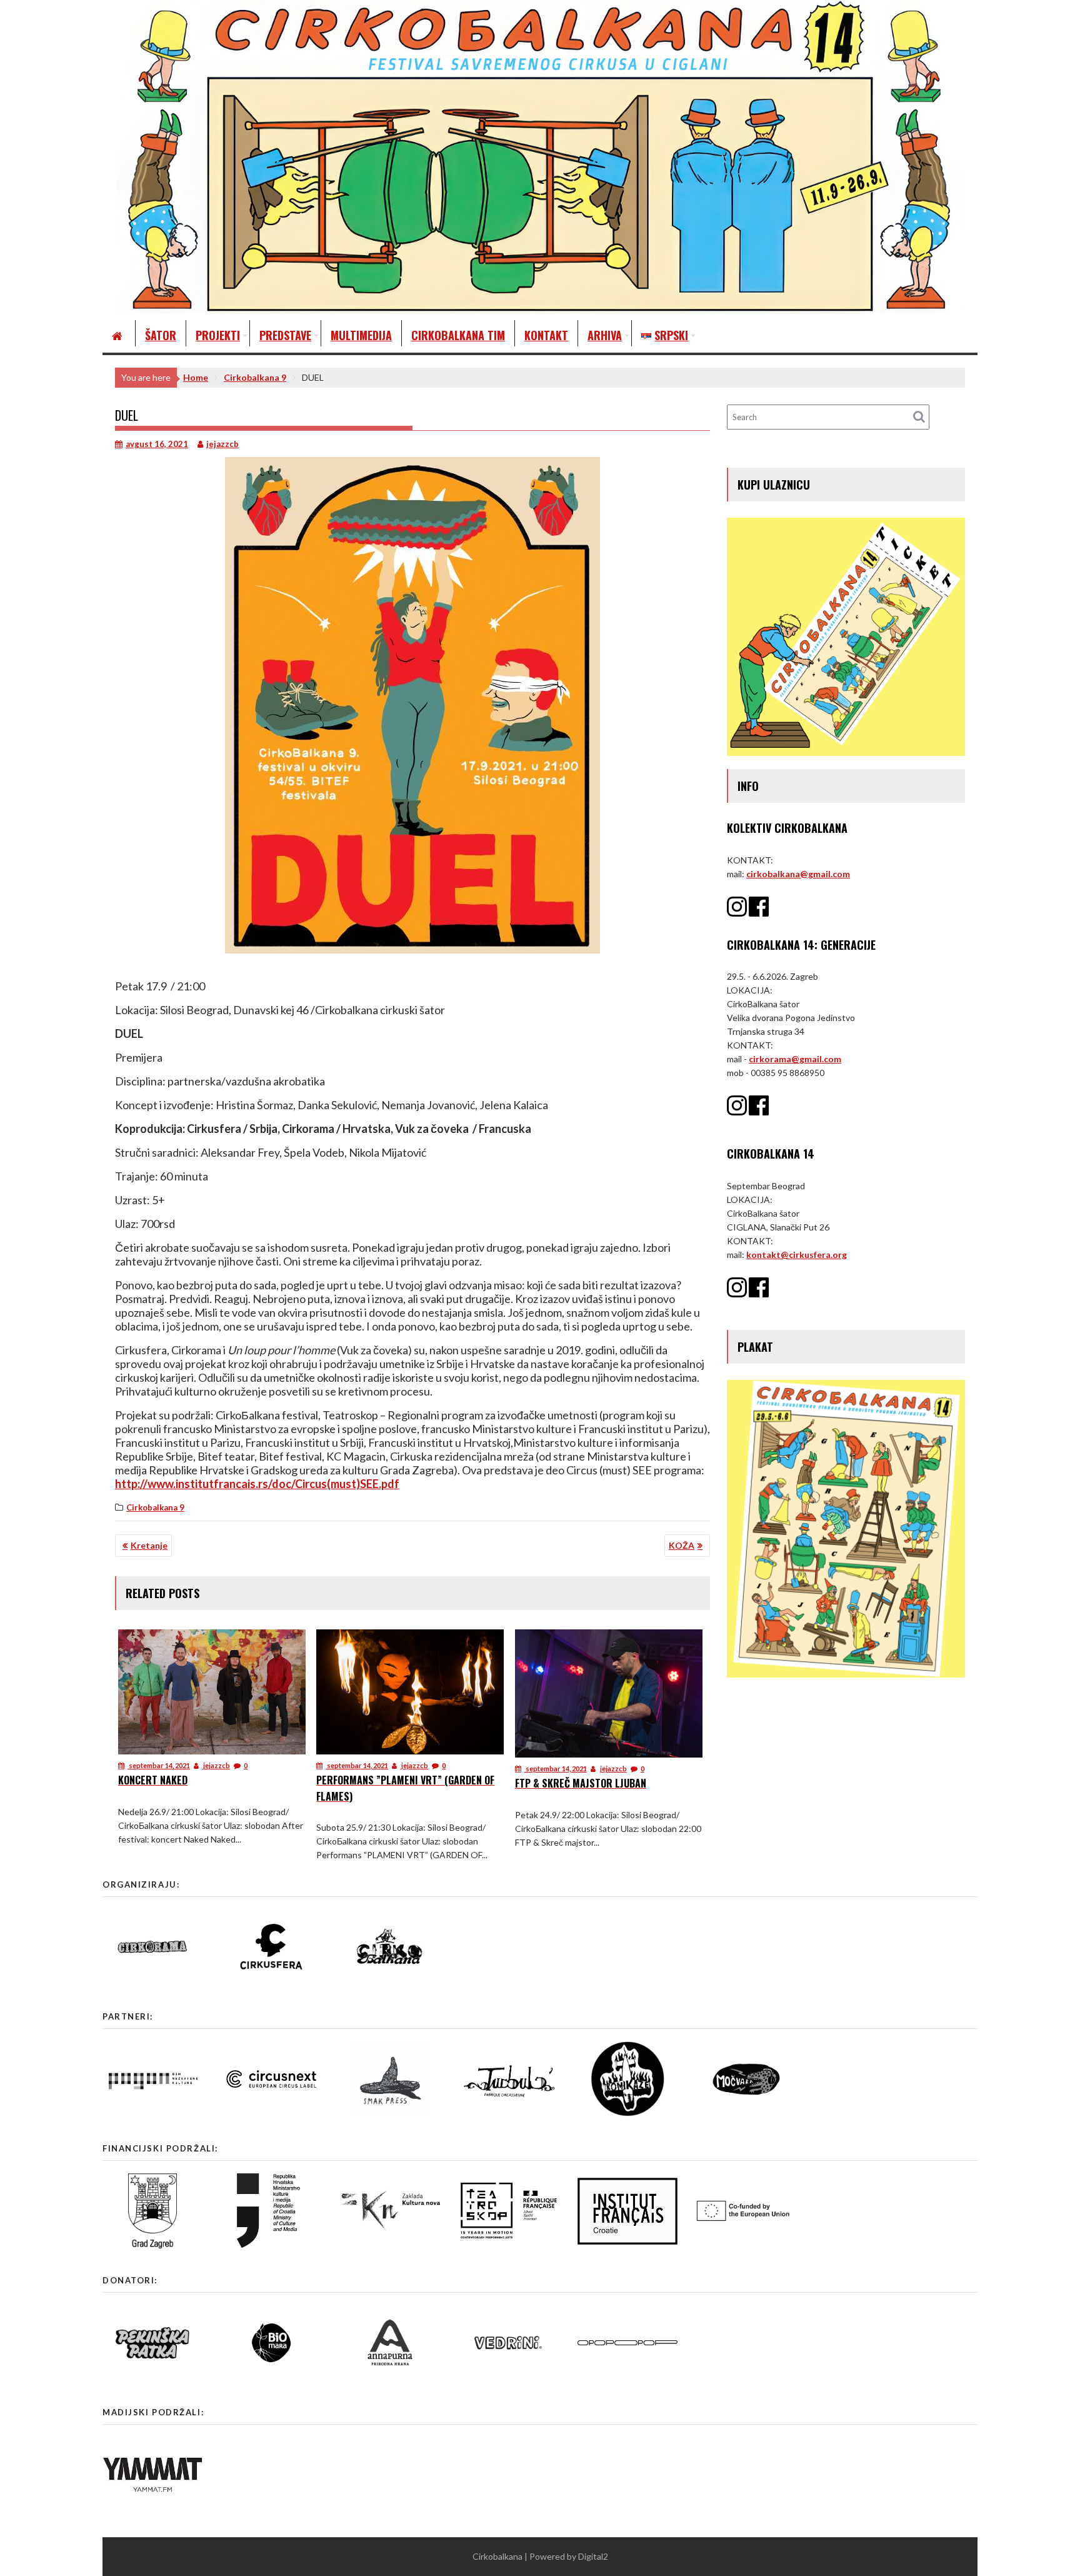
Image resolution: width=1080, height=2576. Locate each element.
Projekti (218, 335)
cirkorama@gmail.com (795, 1059)
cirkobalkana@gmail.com (798, 874)
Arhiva (605, 335)
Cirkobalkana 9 (155, 1507)
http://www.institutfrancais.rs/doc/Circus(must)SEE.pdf (257, 1484)
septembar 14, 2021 (159, 1765)
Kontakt (546, 335)
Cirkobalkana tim (458, 335)
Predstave (285, 335)
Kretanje (149, 1545)
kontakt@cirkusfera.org (797, 1255)
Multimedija (361, 335)
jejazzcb (222, 444)
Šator (161, 335)
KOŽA (682, 1545)
